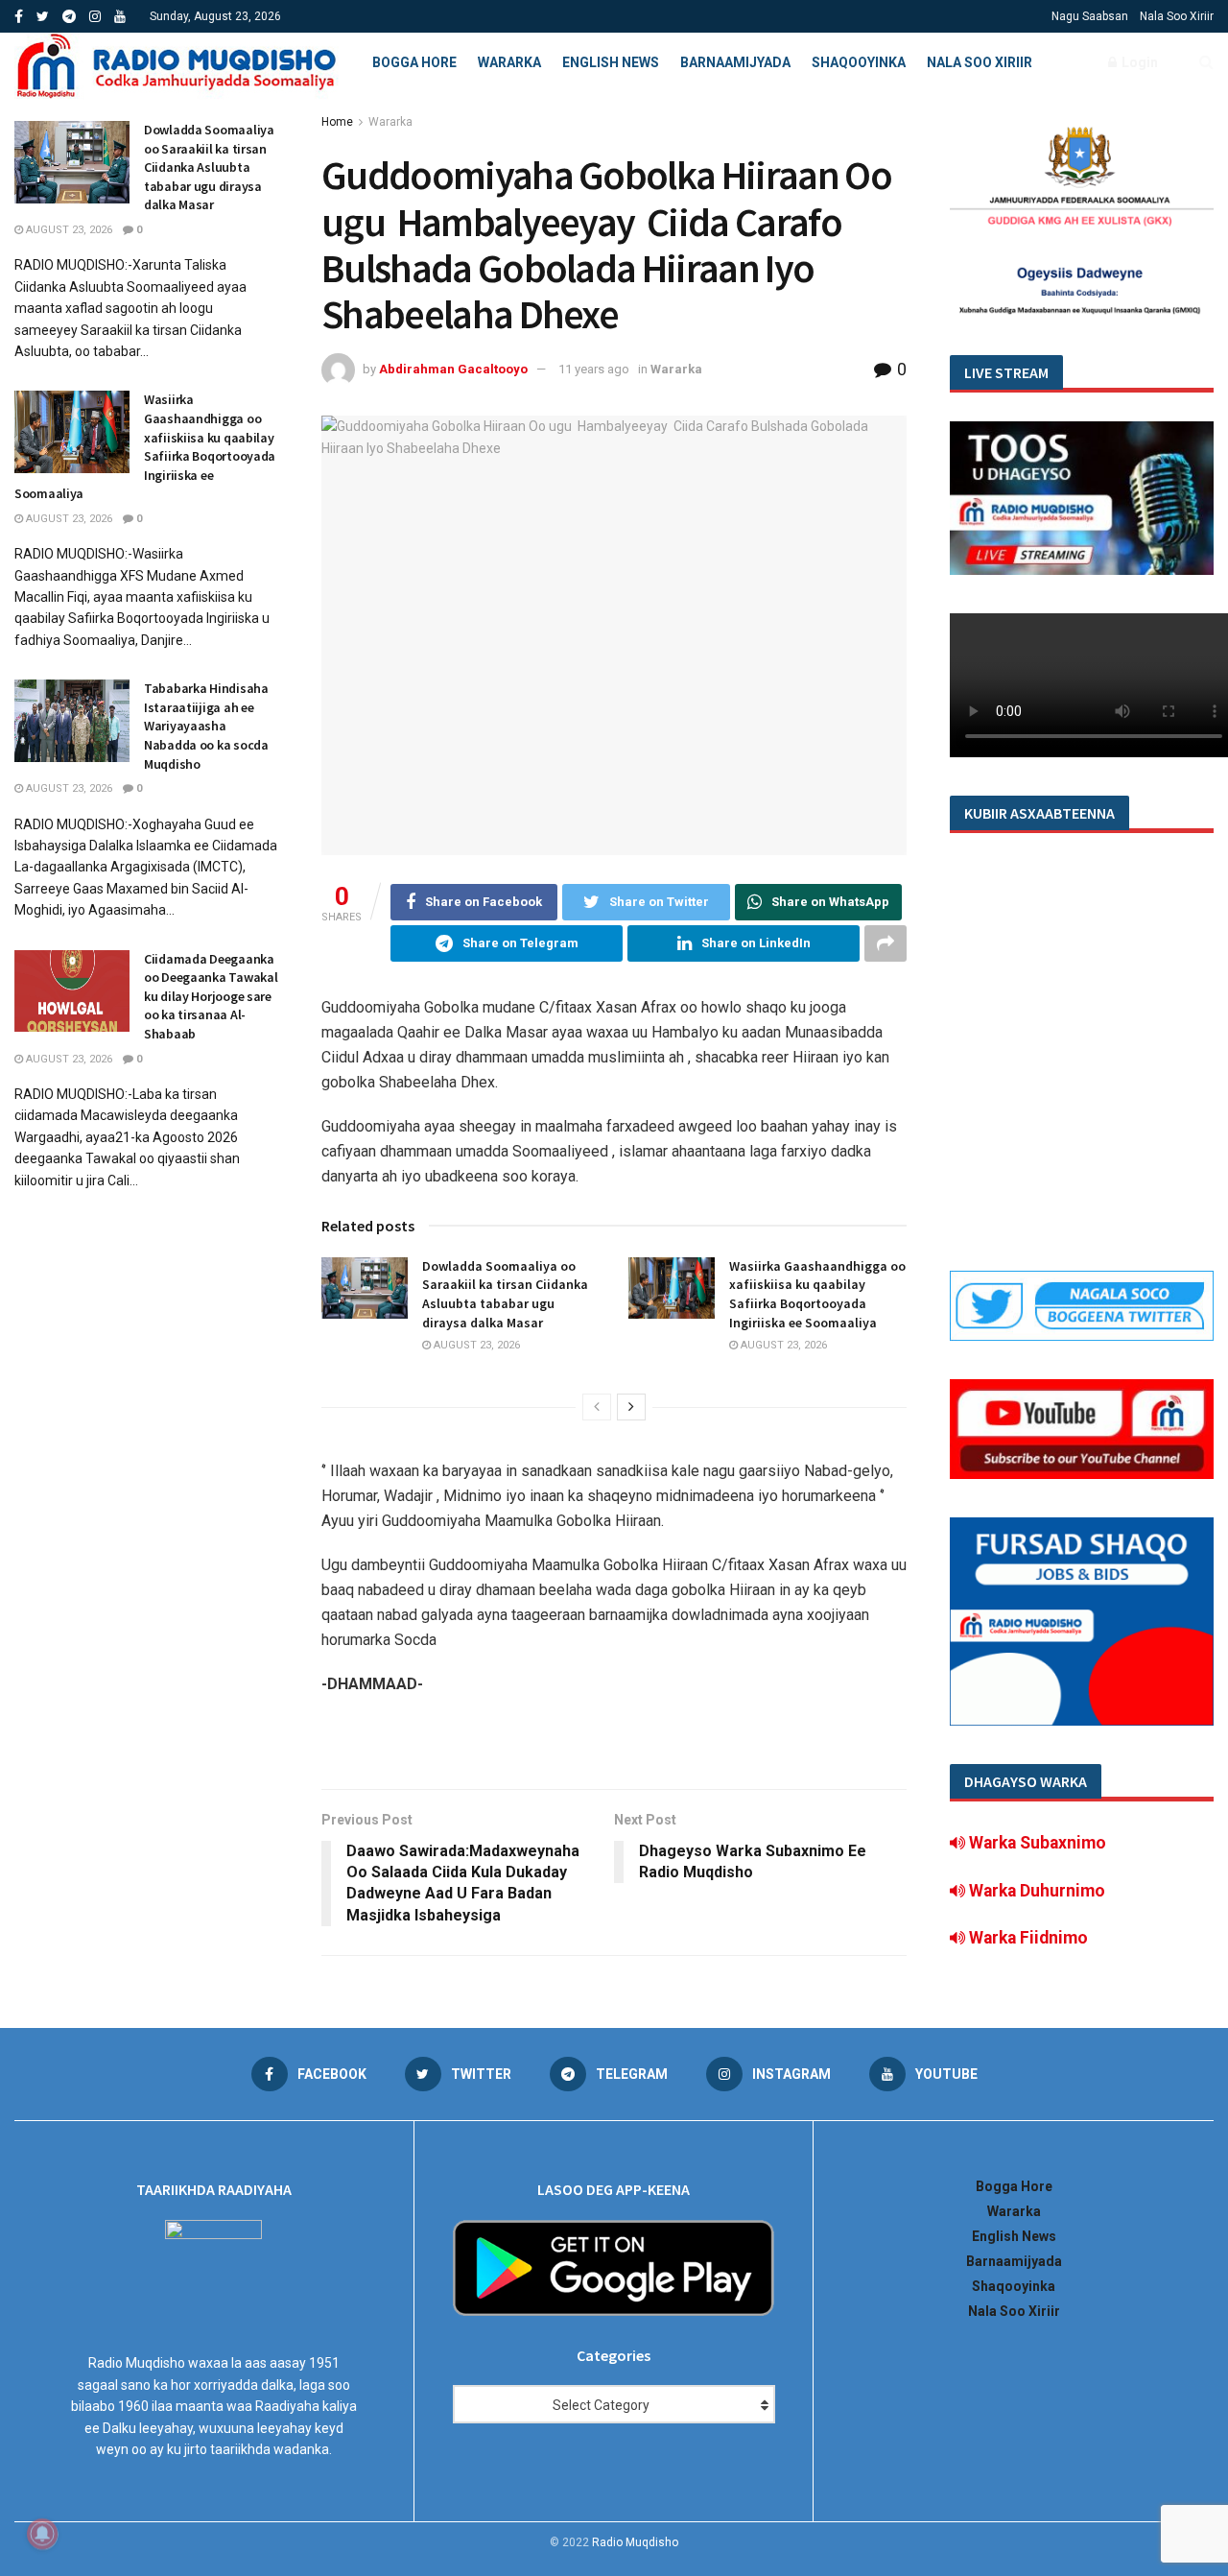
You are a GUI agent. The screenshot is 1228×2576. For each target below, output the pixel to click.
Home (337, 122)
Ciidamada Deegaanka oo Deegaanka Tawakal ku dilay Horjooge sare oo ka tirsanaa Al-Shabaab (211, 996)
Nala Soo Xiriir (1177, 16)
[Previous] (597, 1407)
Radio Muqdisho (635, 2542)
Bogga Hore (414, 62)
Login (1138, 62)
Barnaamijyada (735, 62)
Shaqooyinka (859, 62)
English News (611, 62)
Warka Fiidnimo (1027, 1938)
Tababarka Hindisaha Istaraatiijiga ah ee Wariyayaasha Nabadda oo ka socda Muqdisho (206, 726)
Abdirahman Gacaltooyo (453, 369)
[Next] (631, 1407)
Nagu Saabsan (1090, 16)
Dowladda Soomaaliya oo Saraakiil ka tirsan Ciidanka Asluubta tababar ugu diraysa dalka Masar (505, 1294)
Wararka (509, 62)
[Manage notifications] (42, 2534)
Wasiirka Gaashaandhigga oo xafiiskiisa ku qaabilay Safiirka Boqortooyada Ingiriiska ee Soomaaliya (817, 1294)
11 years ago (594, 369)
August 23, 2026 (475, 1345)
